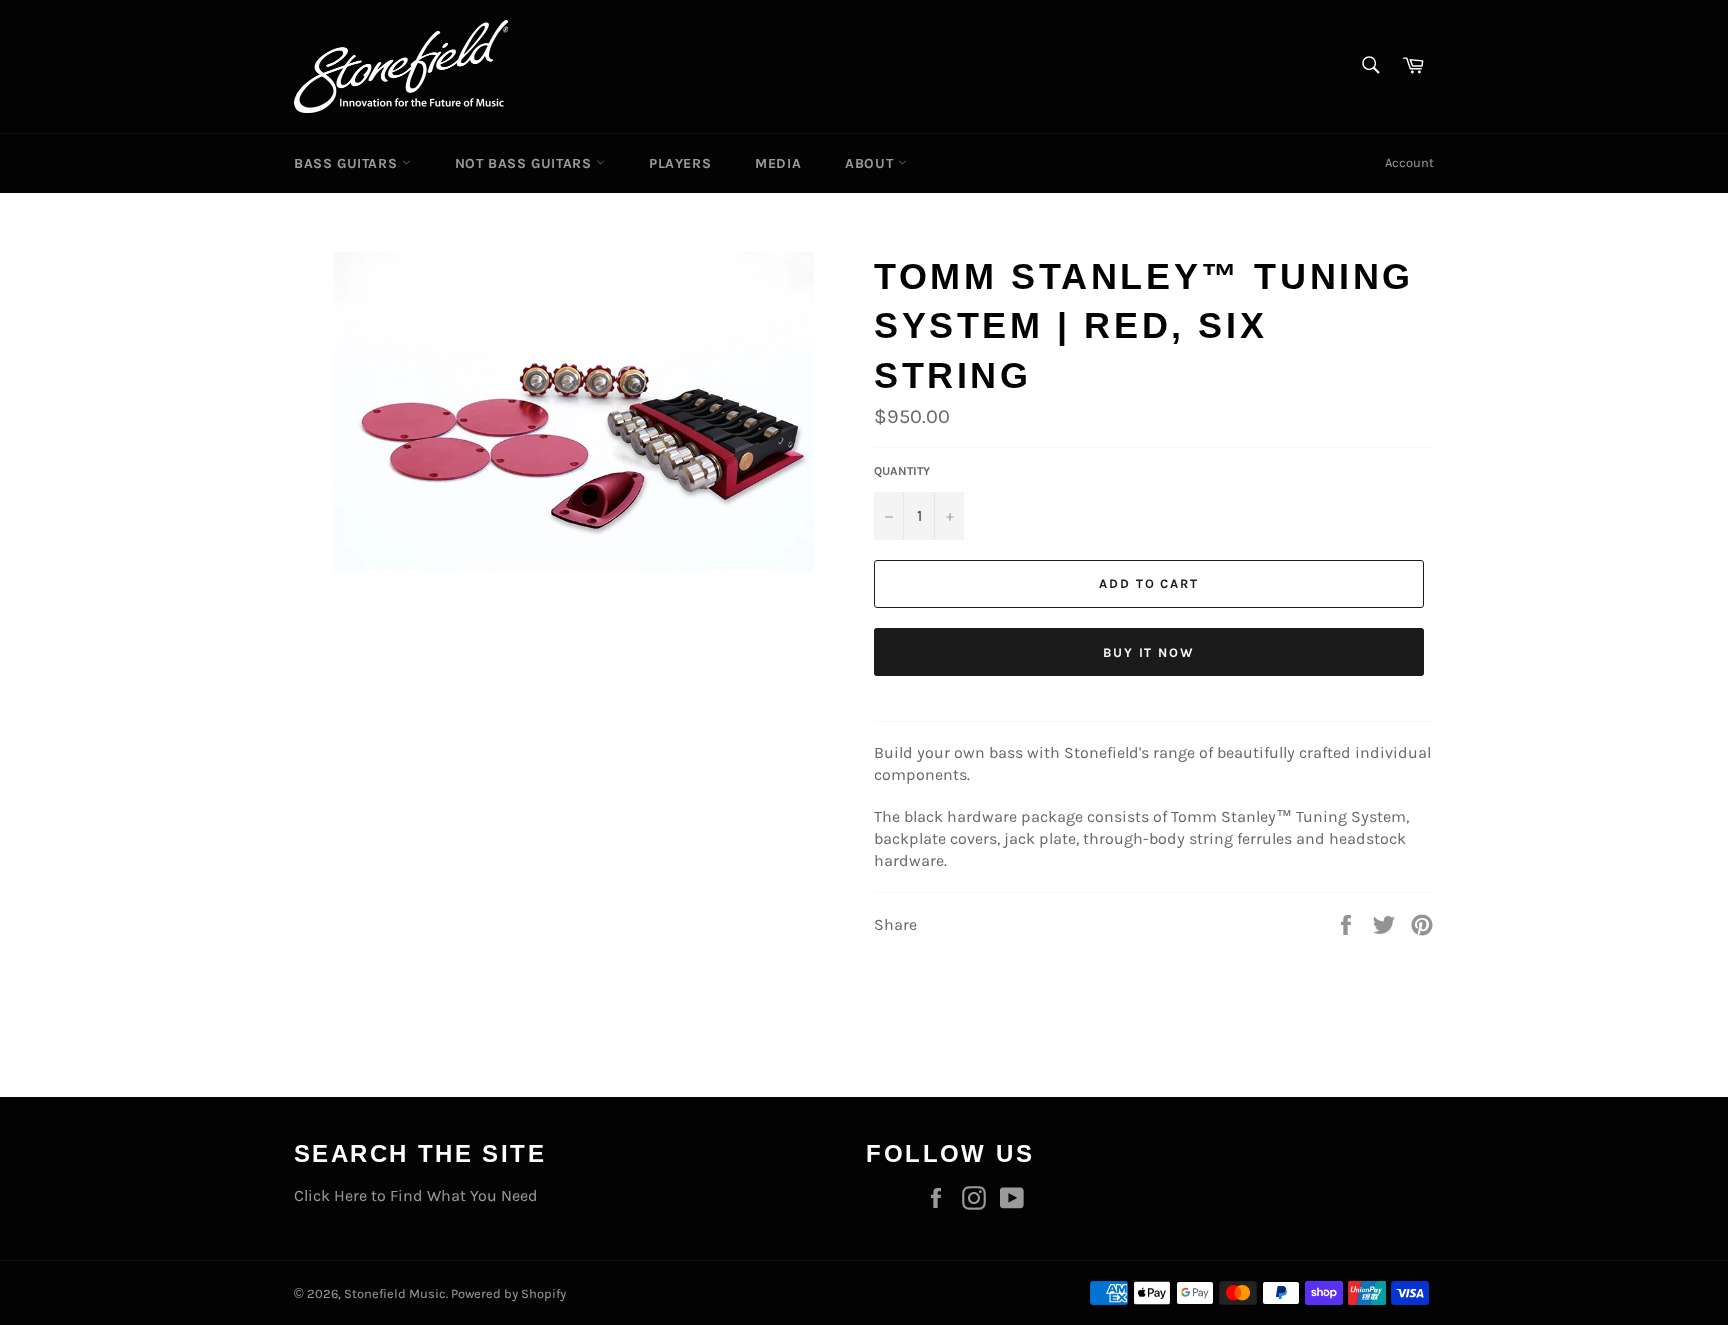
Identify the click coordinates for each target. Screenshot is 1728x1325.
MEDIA (778, 163)
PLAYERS (680, 163)
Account (1409, 162)
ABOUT (871, 163)
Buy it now (1149, 652)
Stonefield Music (395, 1293)
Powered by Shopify (508, 1293)
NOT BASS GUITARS (525, 163)
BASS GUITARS (348, 163)
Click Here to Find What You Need (416, 1195)
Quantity (902, 471)
